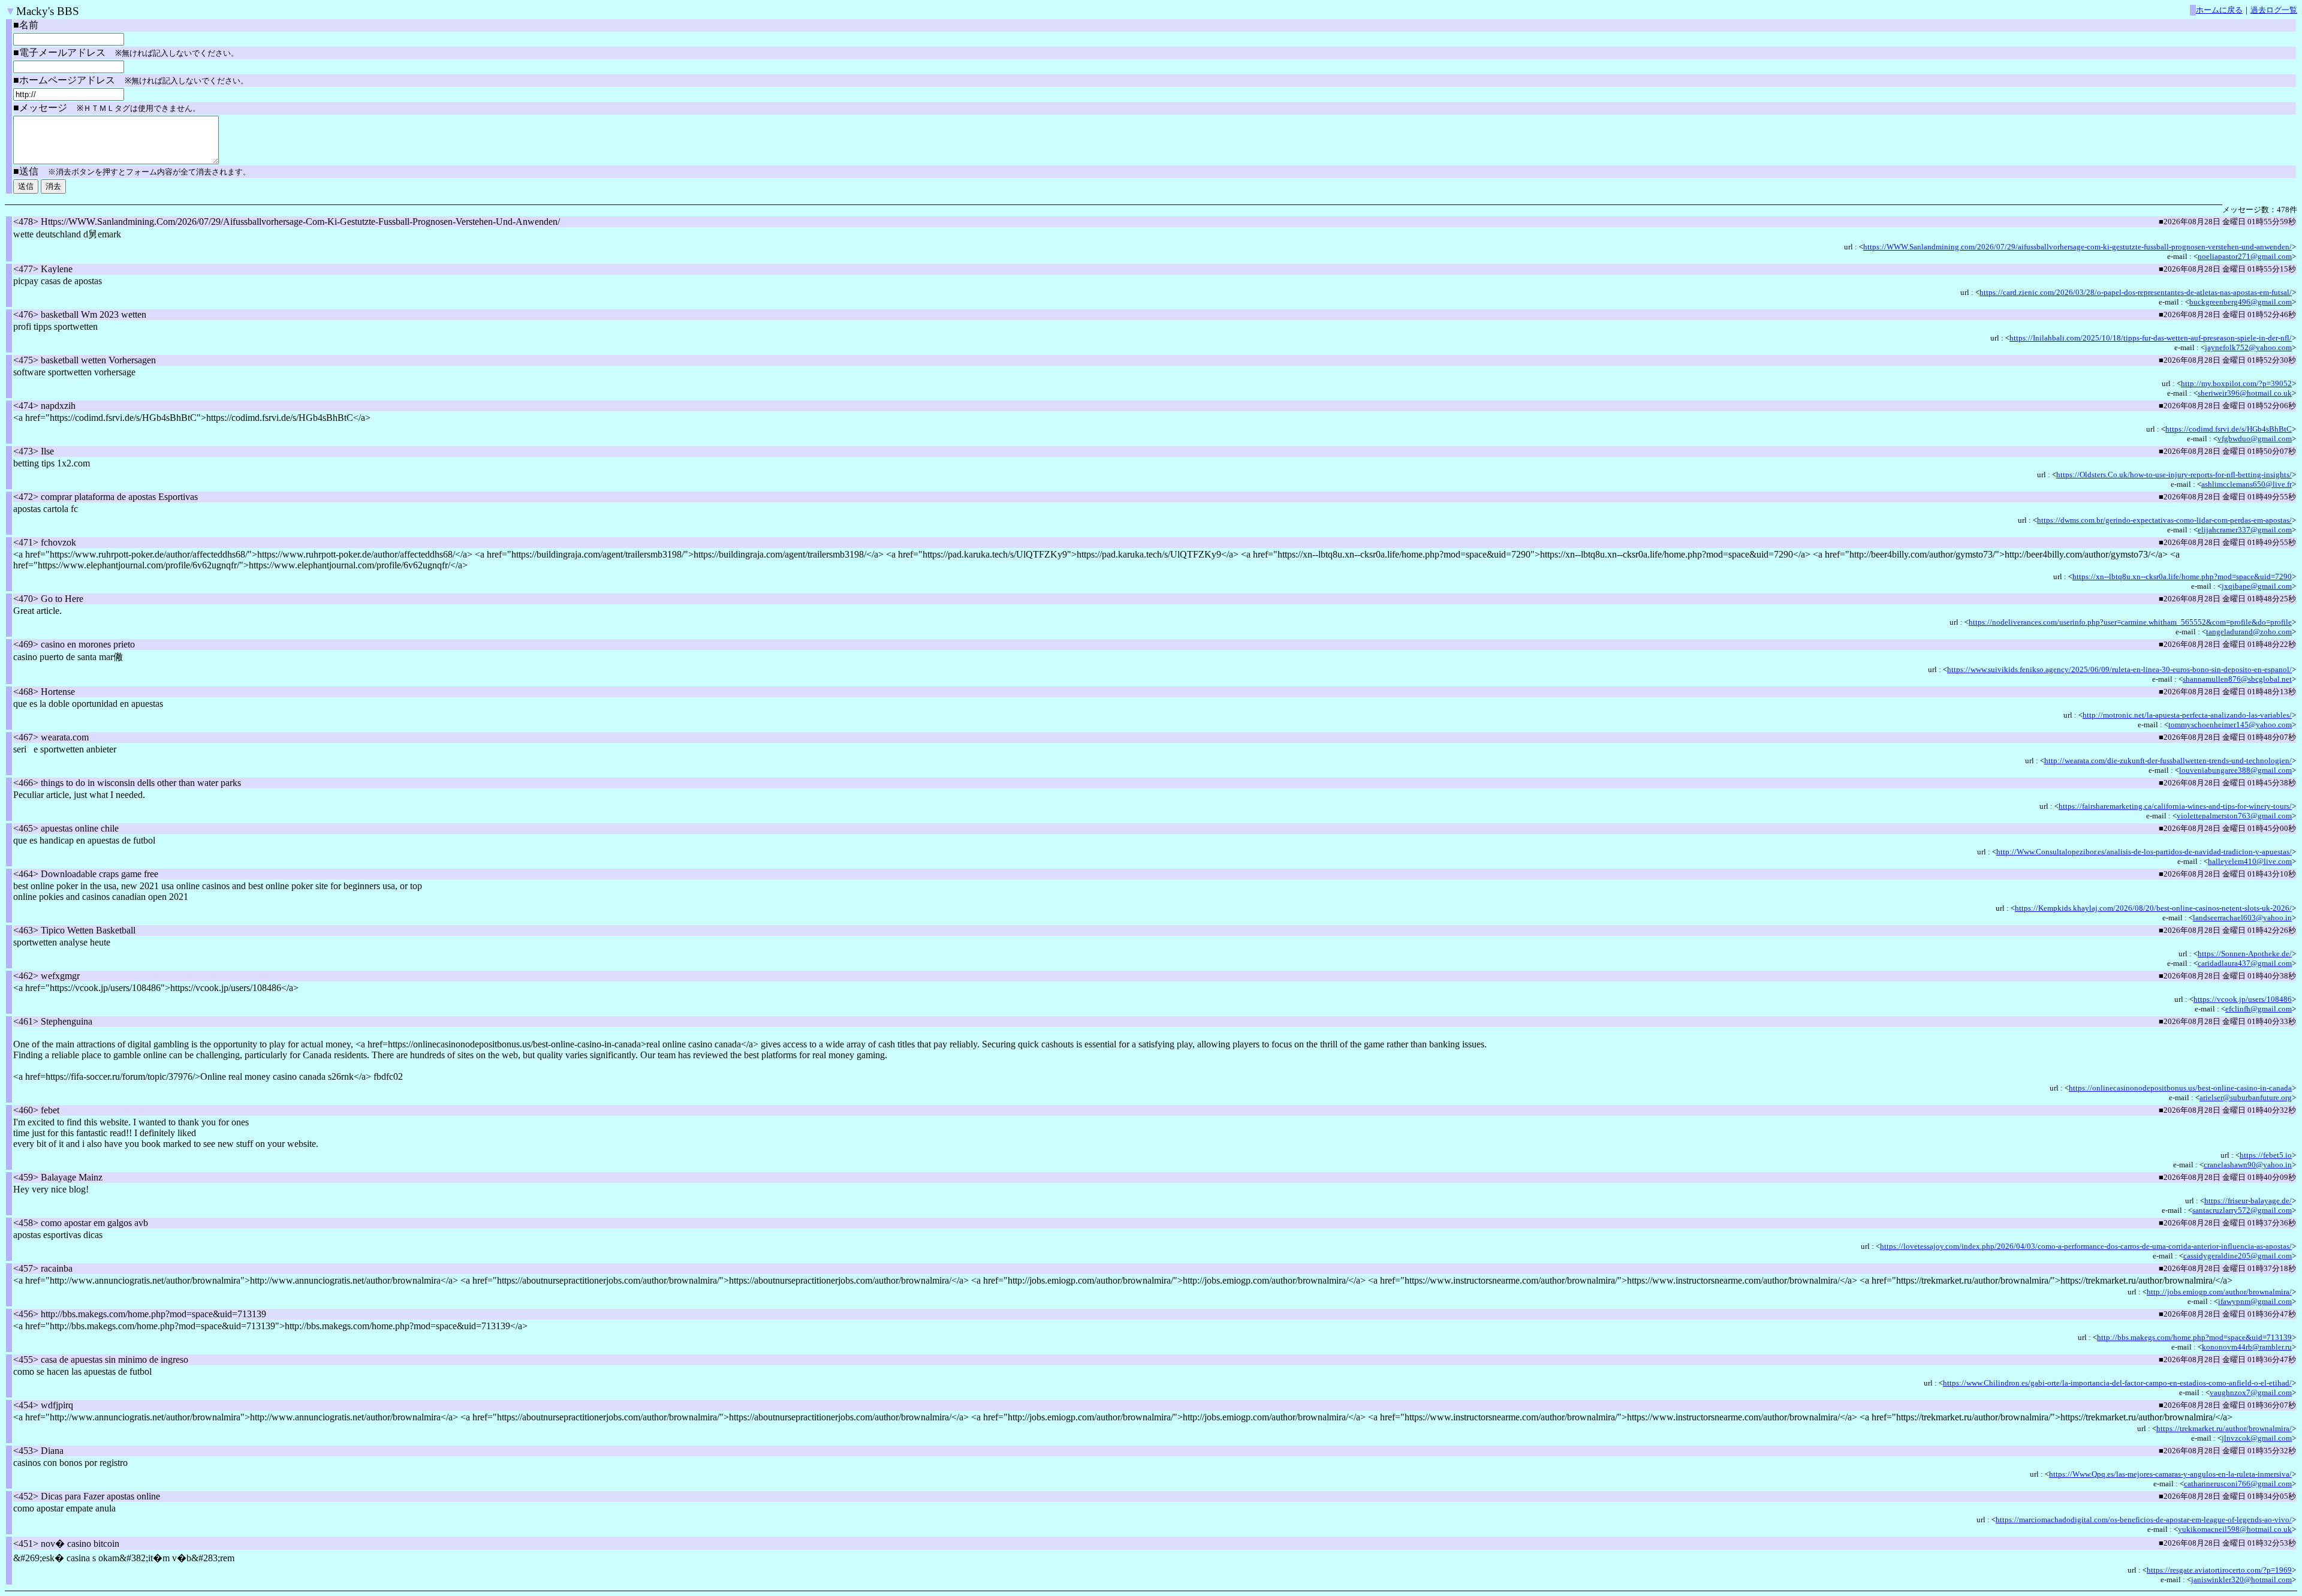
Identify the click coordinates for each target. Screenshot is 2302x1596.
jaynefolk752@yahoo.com (2248, 347)
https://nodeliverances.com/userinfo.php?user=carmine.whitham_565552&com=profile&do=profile (2130, 622)
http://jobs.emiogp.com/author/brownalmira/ (2219, 1292)
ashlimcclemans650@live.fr (2247, 484)
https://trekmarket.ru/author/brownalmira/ (2224, 1428)
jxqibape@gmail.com (2257, 586)
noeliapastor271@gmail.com (2245, 256)
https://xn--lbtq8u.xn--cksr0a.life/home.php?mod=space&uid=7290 (2182, 576)
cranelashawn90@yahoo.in (2248, 1165)
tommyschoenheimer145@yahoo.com (2230, 725)
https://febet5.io (2266, 1155)
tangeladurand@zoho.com (2249, 632)
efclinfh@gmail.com (2259, 1009)
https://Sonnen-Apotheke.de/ (2245, 954)
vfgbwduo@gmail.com (2255, 439)
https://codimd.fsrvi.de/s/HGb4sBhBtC (2229, 429)
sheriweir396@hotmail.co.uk (2245, 393)
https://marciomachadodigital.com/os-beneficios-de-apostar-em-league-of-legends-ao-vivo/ (2144, 1520)
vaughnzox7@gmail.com (2251, 1392)
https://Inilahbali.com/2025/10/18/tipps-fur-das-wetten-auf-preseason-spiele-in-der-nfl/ (2151, 338)
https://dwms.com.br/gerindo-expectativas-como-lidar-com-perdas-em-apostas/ (2164, 520)
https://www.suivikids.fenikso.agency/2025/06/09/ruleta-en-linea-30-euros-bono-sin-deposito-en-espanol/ (2119, 669)
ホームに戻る (2219, 10)
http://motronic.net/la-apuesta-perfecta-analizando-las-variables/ (2187, 715)
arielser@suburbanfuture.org (2246, 1097)
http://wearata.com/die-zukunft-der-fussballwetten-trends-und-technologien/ (2168, 761)
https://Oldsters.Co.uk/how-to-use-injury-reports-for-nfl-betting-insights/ (2174, 475)
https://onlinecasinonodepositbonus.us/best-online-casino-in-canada (2180, 1088)
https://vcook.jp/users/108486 (2243, 999)
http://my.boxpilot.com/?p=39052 (2236, 383)
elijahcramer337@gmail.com (2245, 530)
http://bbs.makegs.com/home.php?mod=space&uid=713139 (2194, 1337)
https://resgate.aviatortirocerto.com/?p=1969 (2219, 1570)
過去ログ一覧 (2274, 10)
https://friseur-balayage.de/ (2248, 1201)
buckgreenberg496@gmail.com (2241, 302)
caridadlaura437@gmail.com (2245, 963)
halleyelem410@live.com (2250, 861)
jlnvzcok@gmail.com (2257, 1438)
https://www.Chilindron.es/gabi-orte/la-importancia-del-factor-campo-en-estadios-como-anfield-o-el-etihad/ (2117, 1383)
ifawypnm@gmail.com (2255, 1301)
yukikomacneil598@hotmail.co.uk (2235, 1529)
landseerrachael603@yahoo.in (2242, 918)
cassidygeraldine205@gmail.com (2238, 1256)
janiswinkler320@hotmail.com (2241, 1580)
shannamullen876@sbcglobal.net (2237, 679)
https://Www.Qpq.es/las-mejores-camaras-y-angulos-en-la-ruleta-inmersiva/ (2170, 1474)
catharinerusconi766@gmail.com (2238, 1484)
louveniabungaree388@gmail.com (2235, 770)
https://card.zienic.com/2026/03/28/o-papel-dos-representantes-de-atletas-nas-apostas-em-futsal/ (2136, 292)
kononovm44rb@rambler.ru (2247, 1347)
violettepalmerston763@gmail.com (2234, 816)
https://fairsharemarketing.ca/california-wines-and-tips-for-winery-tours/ (2175, 806)
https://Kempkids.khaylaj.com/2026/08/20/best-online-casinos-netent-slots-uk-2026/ (2153, 908)
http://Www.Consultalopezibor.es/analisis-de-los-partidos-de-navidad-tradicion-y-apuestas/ (2144, 852)
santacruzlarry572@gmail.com (2242, 1210)
